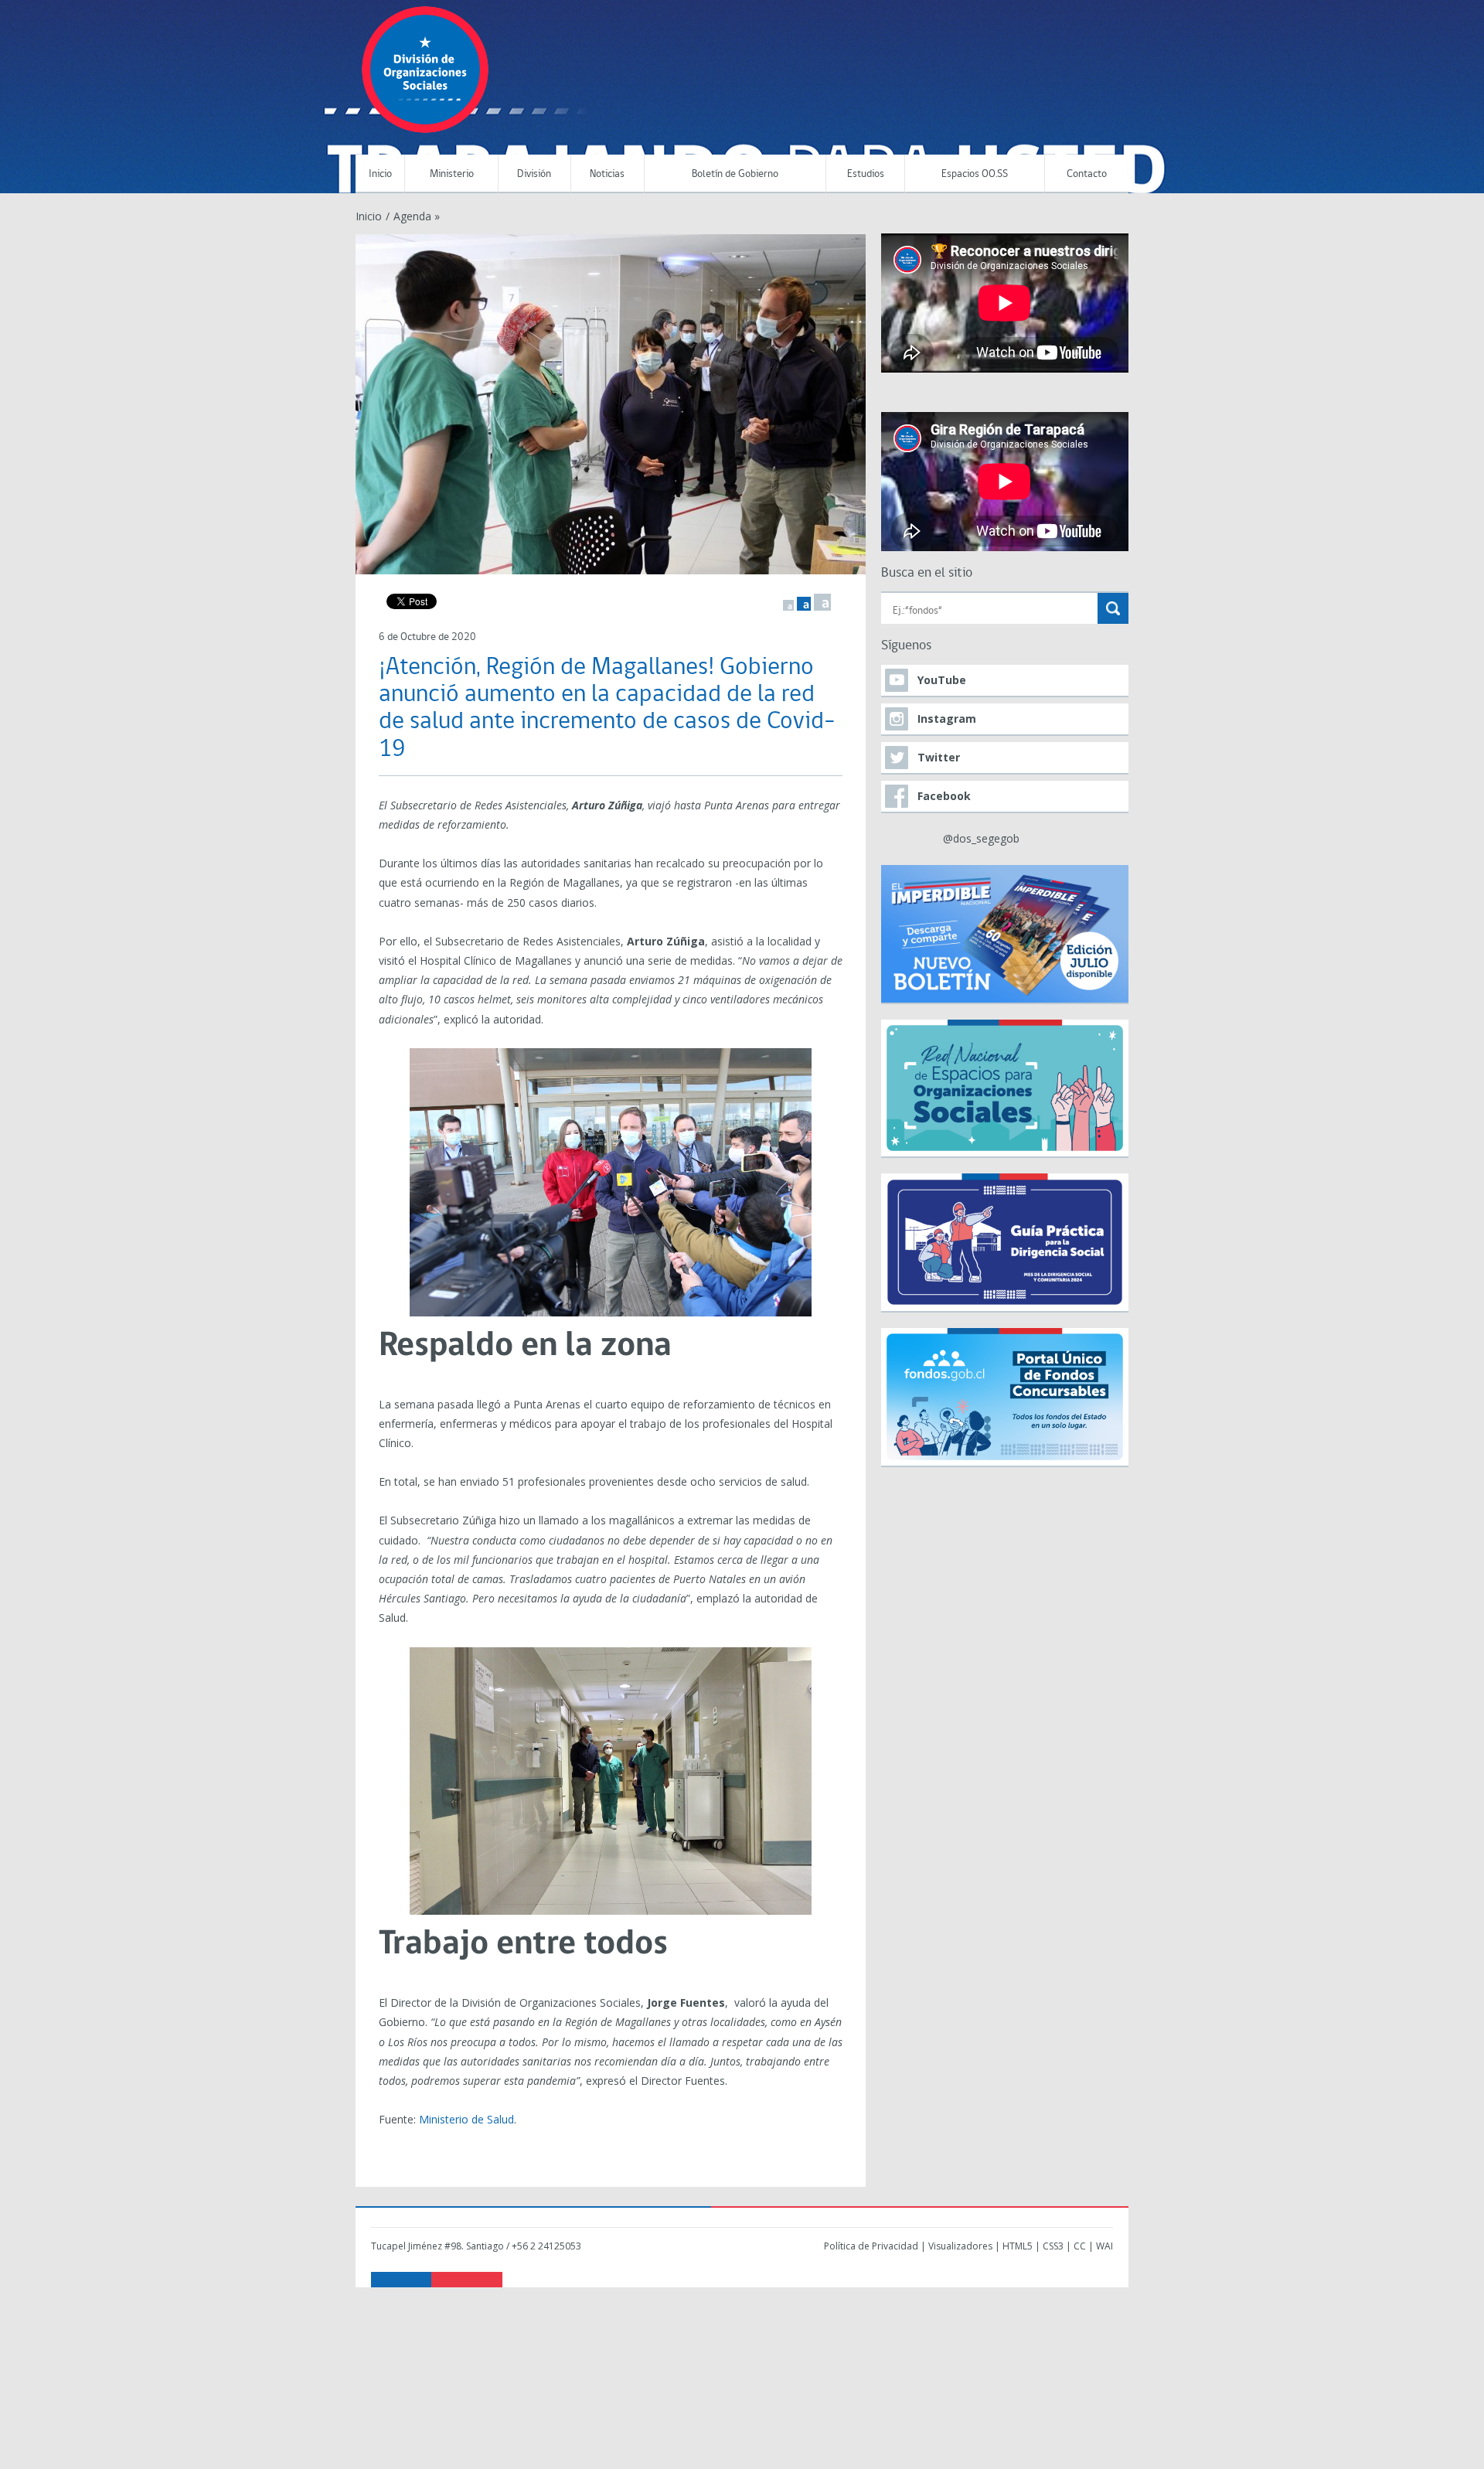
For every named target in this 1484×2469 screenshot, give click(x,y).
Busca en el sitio (927, 573)
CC (1080, 2246)
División (534, 174)
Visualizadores (960, 2246)
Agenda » (417, 216)
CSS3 (1053, 2246)
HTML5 (1018, 2246)
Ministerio (452, 174)
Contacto (1087, 174)
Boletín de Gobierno (735, 174)
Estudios (866, 174)
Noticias (607, 174)
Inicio (380, 174)
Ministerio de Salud (466, 2119)
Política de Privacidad (871, 2246)
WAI (1104, 2246)
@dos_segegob (981, 838)
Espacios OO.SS (975, 174)
